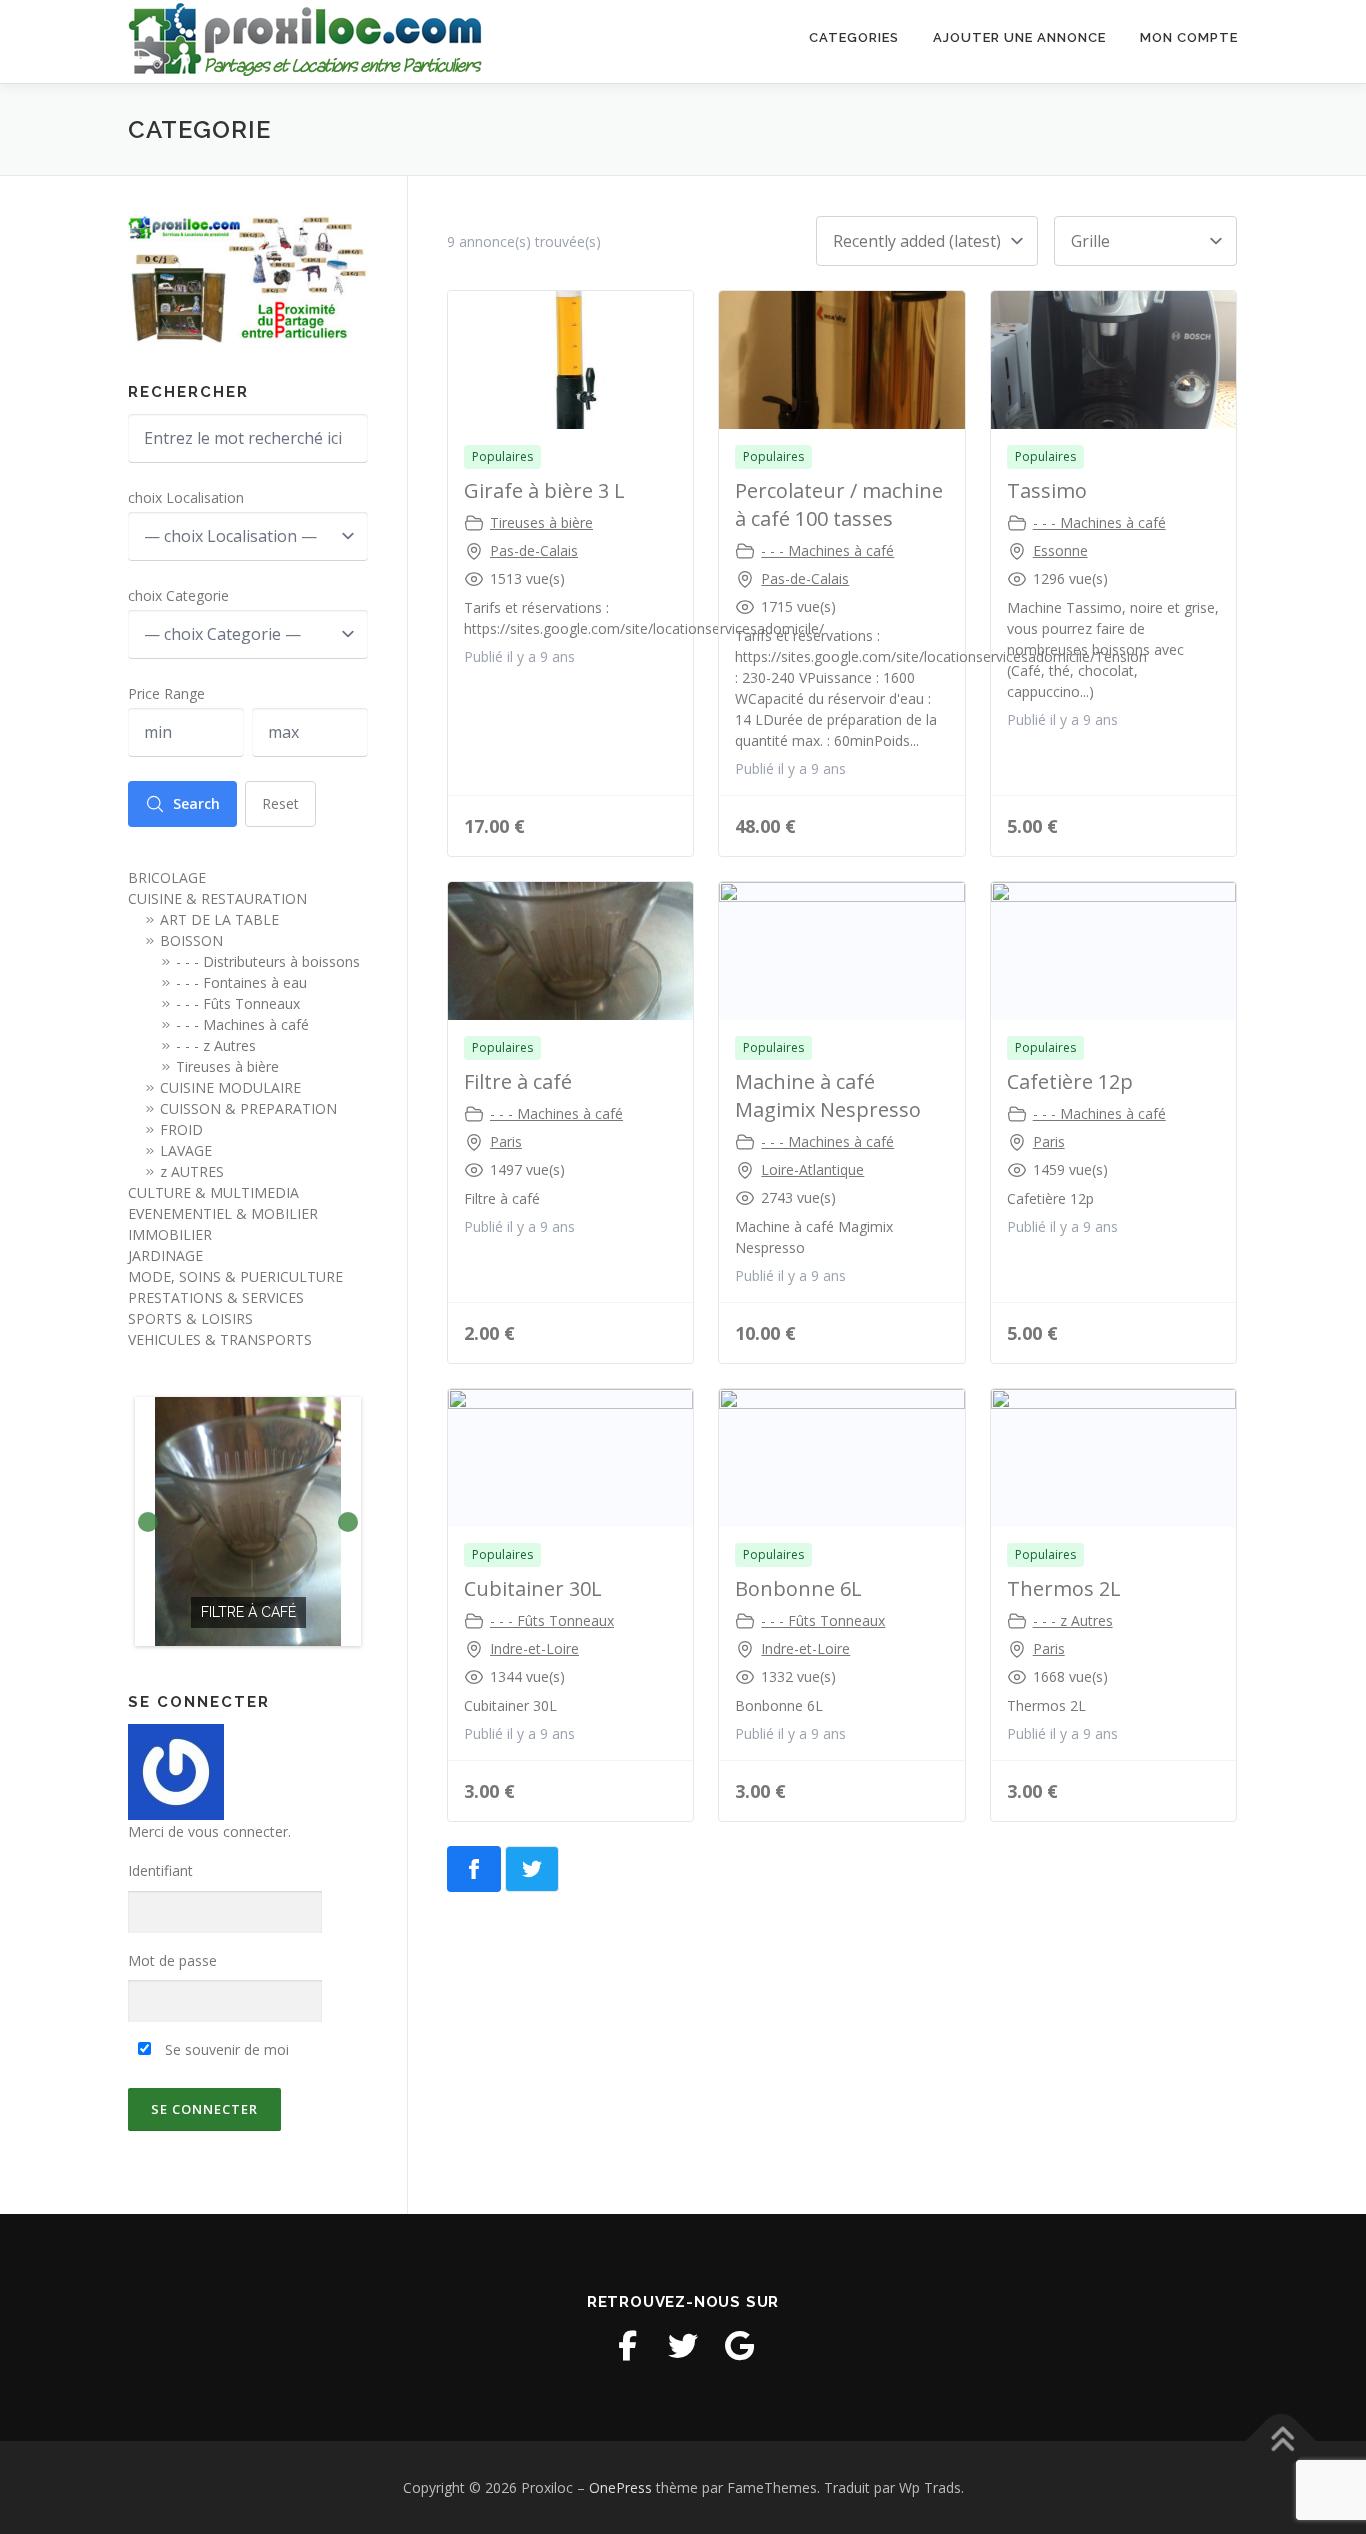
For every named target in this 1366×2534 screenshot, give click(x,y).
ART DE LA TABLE (219, 919)
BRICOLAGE (167, 877)
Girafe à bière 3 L (544, 490)
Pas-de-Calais (534, 550)
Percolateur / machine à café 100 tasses (839, 504)
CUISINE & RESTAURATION (217, 898)
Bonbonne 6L (798, 1588)
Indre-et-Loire (534, 1648)
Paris (506, 1141)
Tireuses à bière (541, 522)
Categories (854, 37)
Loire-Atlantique (812, 1169)
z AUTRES (192, 1171)
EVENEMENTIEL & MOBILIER (223, 1213)
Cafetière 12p (1070, 1081)
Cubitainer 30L (533, 1588)
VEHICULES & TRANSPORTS (220, 1339)
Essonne (1060, 550)
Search (196, 803)
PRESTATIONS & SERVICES (216, 1297)
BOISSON (191, 940)
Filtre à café (518, 1081)
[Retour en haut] (1281, 2440)
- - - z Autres (1073, 1620)
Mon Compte (1189, 37)
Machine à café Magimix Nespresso (828, 1095)
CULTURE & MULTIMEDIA (213, 1192)
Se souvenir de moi (225, 2049)
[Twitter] (683, 2346)
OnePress (620, 2487)
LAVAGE (186, 1150)
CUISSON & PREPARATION (248, 1108)
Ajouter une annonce (1019, 37)
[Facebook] (627, 2346)
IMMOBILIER (170, 1234)
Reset (280, 803)
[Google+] (739, 2346)
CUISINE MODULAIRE (230, 1087)
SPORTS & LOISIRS (190, 1318)
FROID (181, 1129)
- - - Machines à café (827, 550)
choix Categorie (178, 595)
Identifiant (160, 1870)
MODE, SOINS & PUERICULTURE (235, 1276)
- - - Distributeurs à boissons (268, 961)
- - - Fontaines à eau (241, 982)
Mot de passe (172, 1960)
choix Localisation (186, 497)
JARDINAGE (165, 1255)
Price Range (166, 693)
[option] (248, 1521)
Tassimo (1047, 490)
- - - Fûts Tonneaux (552, 1620)
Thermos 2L (1064, 1588)
